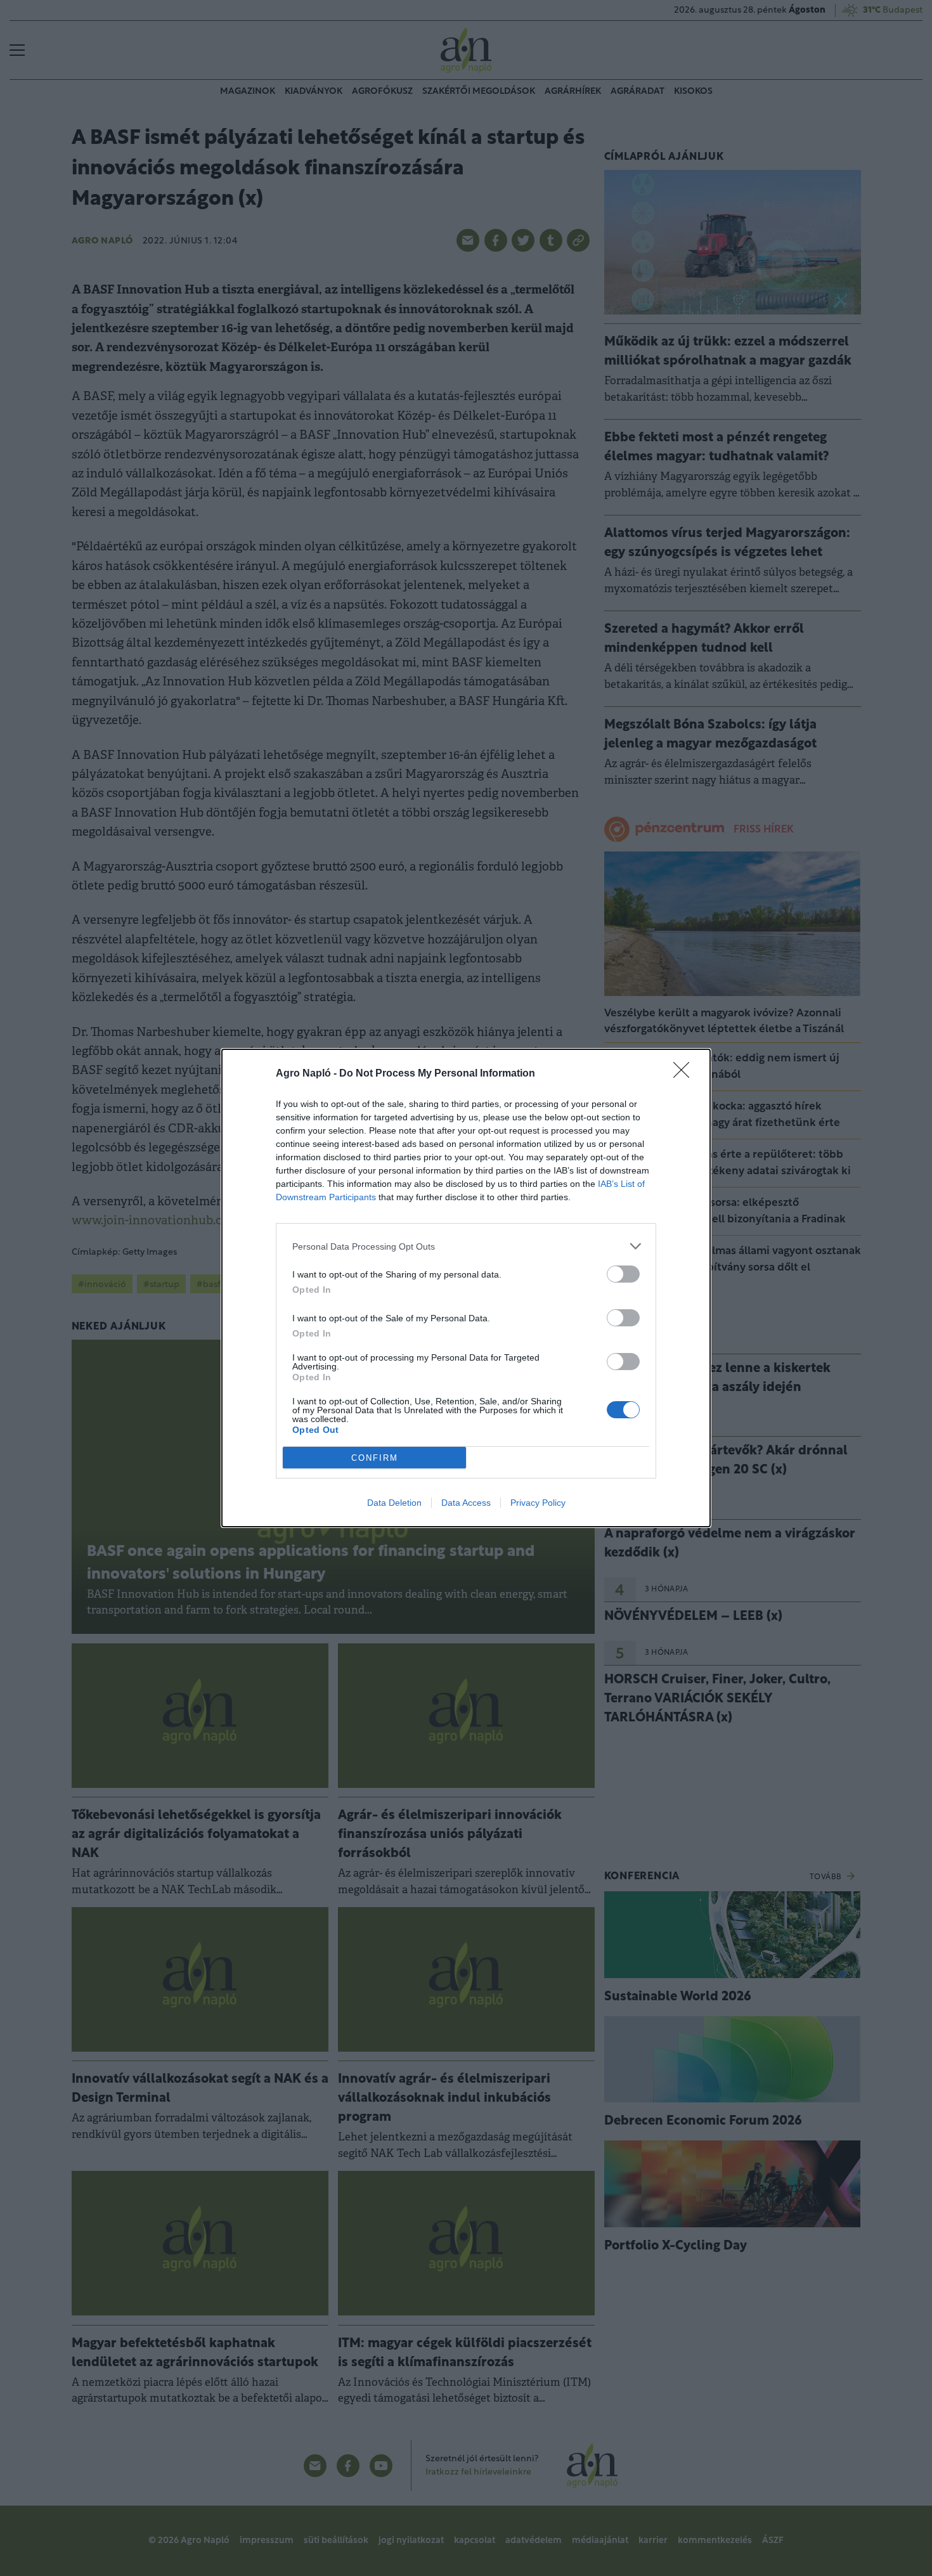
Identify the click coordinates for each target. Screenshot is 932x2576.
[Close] (685, 1074)
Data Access (466, 1503)
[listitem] (466, 1246)
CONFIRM (375, 1458)
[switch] (623, 1274)
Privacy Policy (538, 1503)
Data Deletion (394, 1503)
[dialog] (466, 1288)
